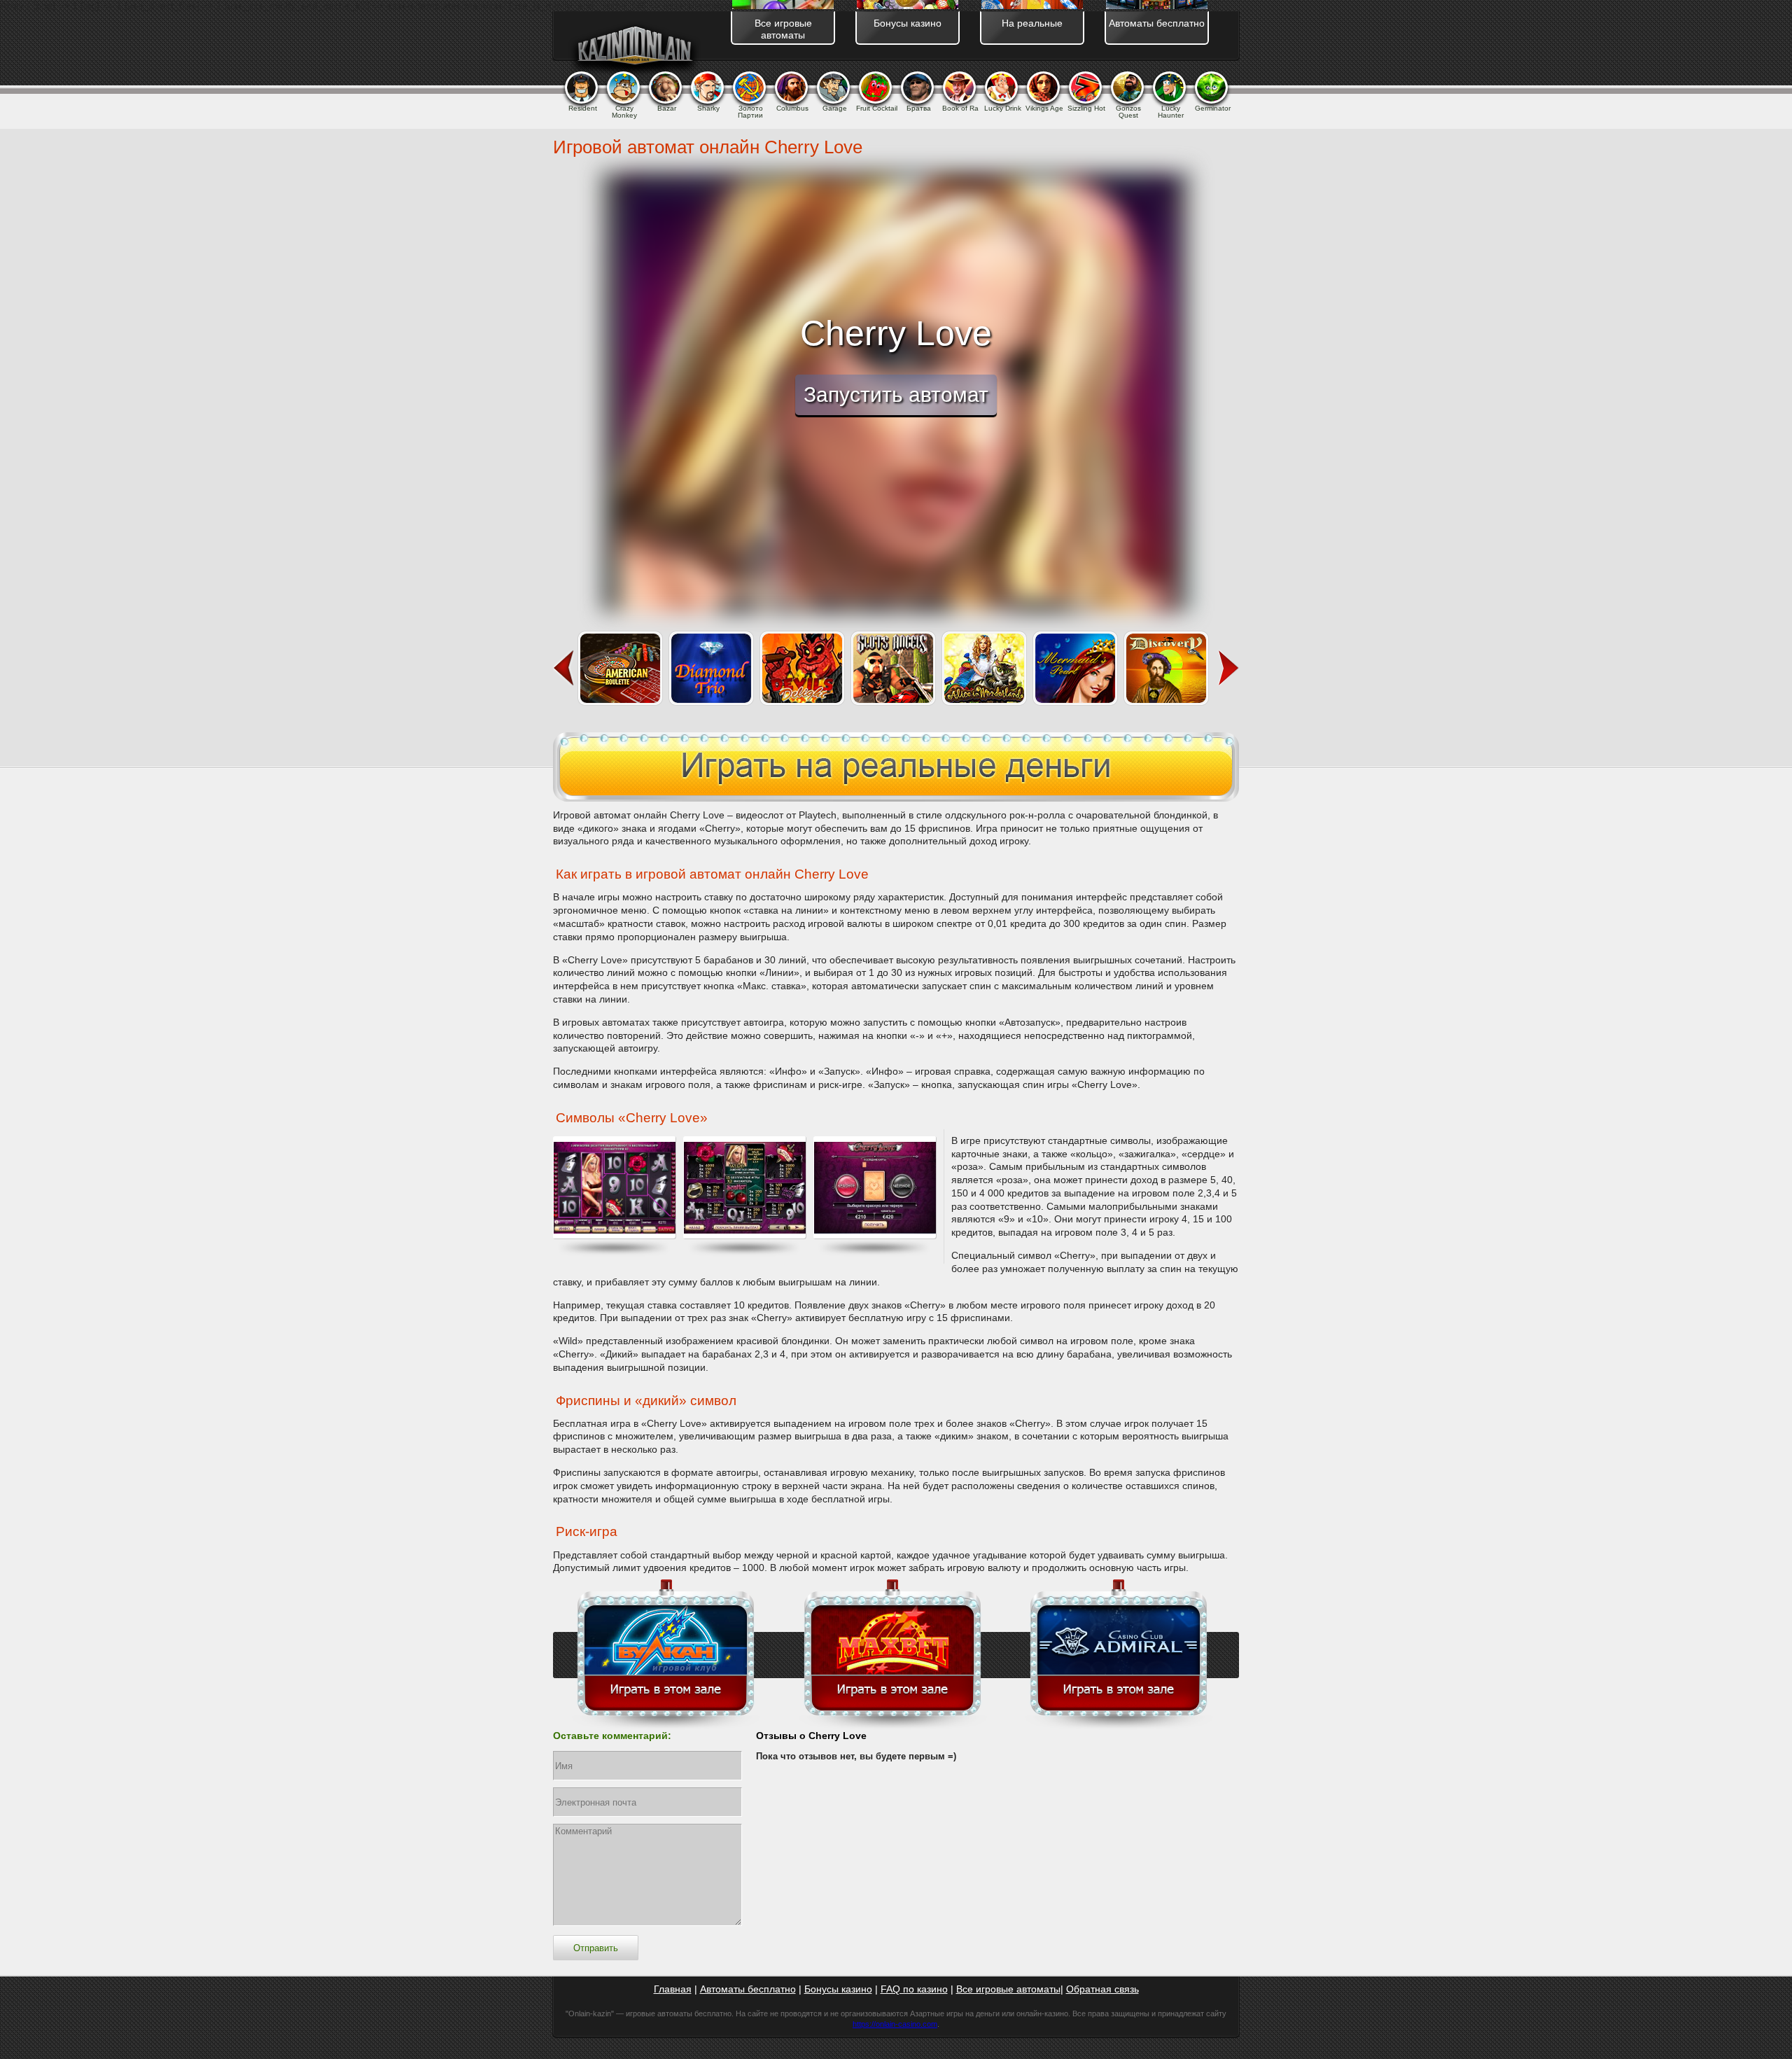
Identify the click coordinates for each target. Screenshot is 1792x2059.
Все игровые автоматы (1008, 1989)
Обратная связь (1102, 1989)
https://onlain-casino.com (895, 2024)
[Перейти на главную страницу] (634, 48)
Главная (673, 1989)
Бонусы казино (838, 1989)
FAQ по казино (914, 1989)
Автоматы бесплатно (748, 1989)
